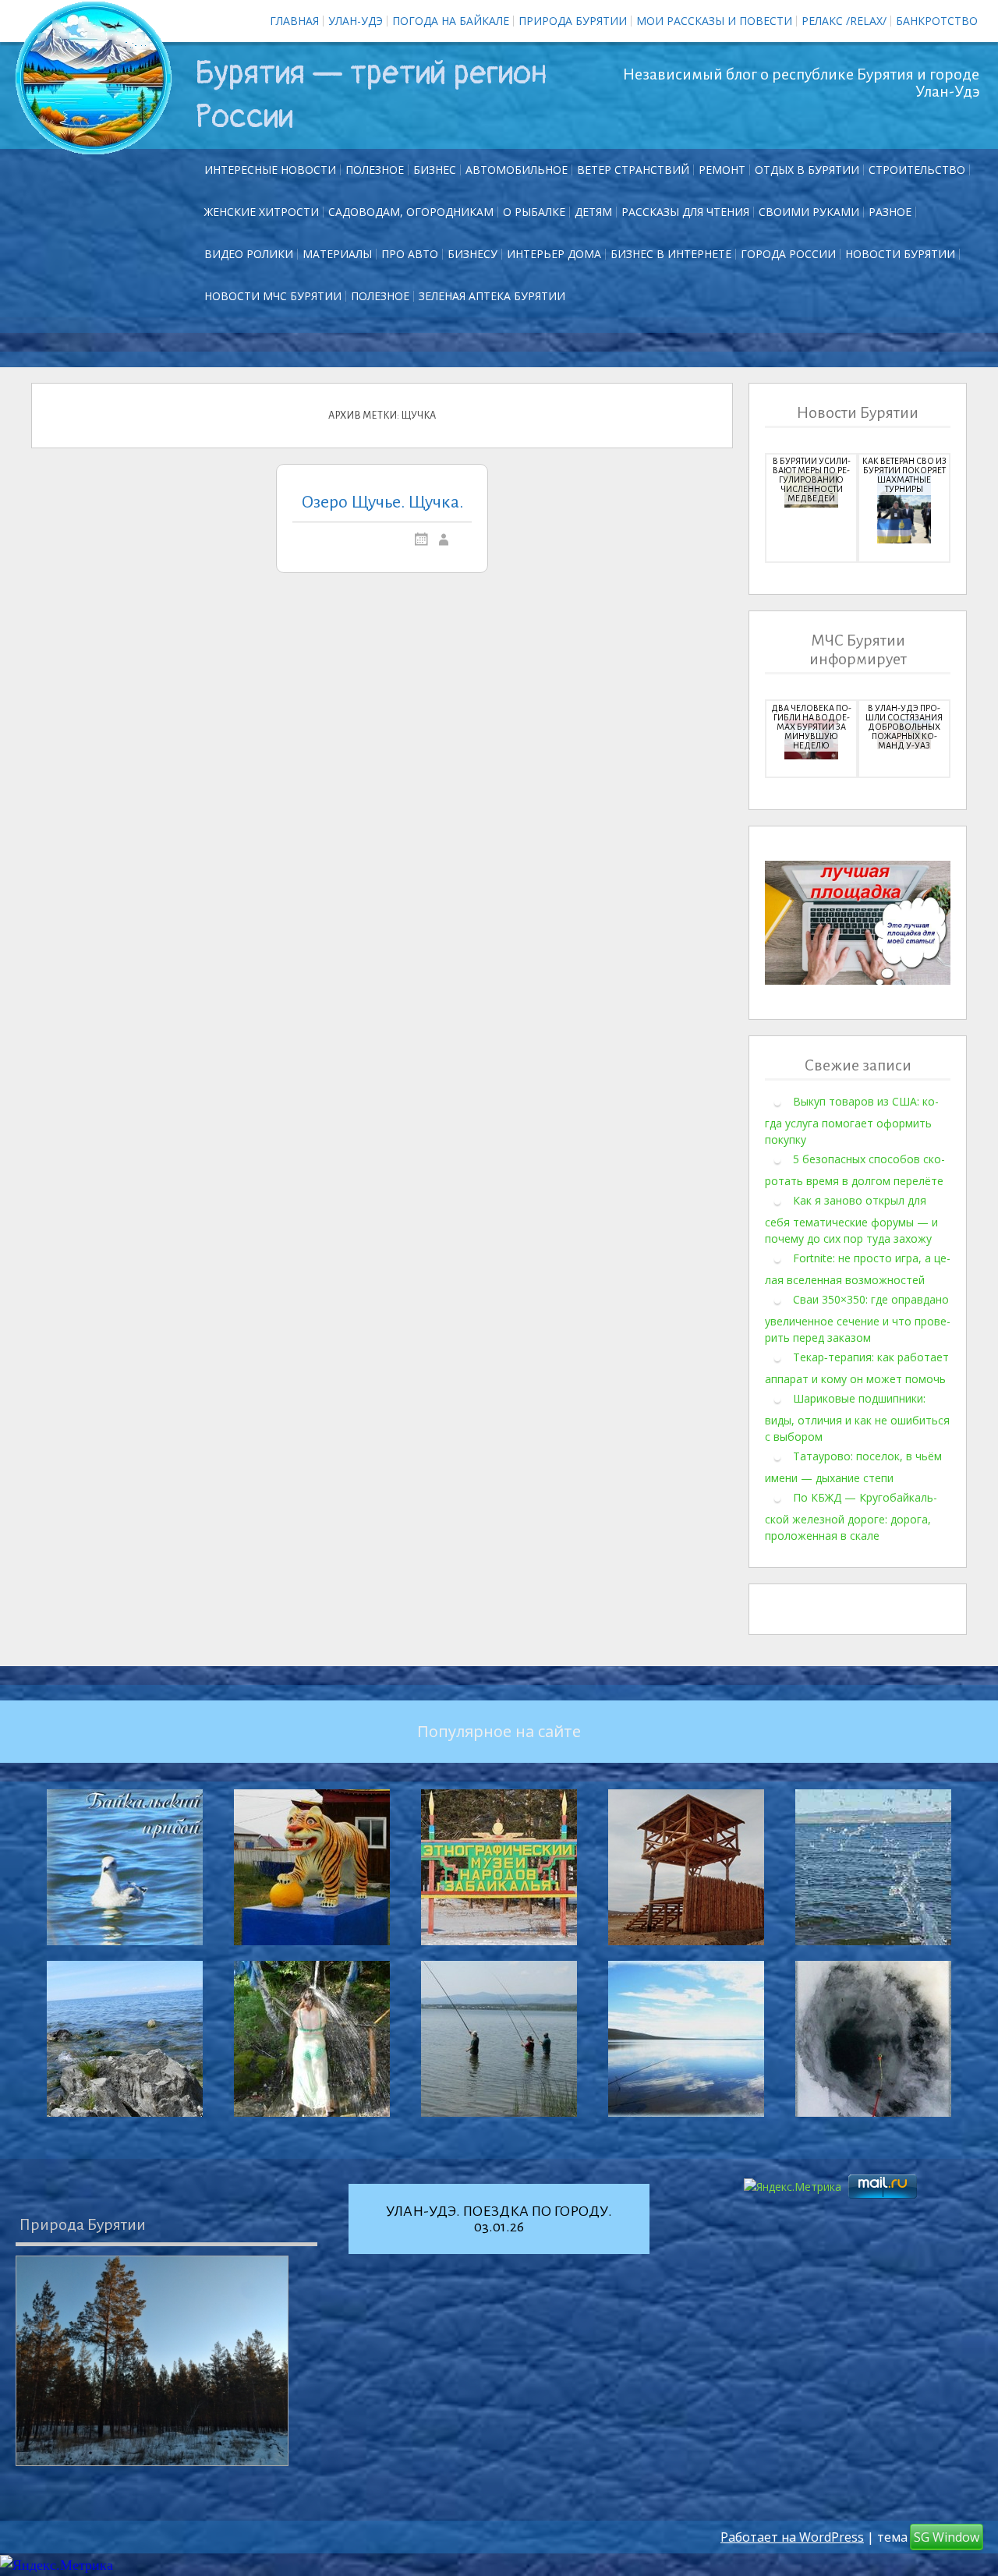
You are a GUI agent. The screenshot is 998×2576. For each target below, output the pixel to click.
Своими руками (809, 212)
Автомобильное (517, 170)
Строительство (917, 170)
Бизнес (435, 170)
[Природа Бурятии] (152, 2361)
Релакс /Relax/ (844, 21)
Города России (788, 254)
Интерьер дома (554, 254)
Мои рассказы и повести (714, 21)
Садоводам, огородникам (411, 212)
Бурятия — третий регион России (371, 95)
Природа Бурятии (573, 21)
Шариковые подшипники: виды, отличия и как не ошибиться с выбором (857, 1417)
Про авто (410, 254)
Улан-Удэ (356, 21)
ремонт (722, 170)
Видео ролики (249, 254)
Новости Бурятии (900, 254)
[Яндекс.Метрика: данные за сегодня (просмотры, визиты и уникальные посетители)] (57, 2565)
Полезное (375, 170)
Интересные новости (270, 170)
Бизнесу (472, 254)
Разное (890, 212)
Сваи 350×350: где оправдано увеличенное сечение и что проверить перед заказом (858, 1318)
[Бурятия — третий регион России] (94, 78)
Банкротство (937, 21)
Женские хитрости (262, 212)
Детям (593, 212)
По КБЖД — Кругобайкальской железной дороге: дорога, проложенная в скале (851, 1516)
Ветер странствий (633, 170)
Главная (294, 21)
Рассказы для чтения (685, 212)
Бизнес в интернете (671, 254)
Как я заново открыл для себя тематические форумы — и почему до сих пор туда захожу (851, 1219)
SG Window (947, 2537)
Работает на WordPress (792, 2537)
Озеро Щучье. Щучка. (382, 502)
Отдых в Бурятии (807, 170)
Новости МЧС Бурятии (273, 296)
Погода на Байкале (451, 21)
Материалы (337, 254)
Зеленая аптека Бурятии (492, 296)
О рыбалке (534, 212)
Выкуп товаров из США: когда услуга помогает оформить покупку (852, 1120)
